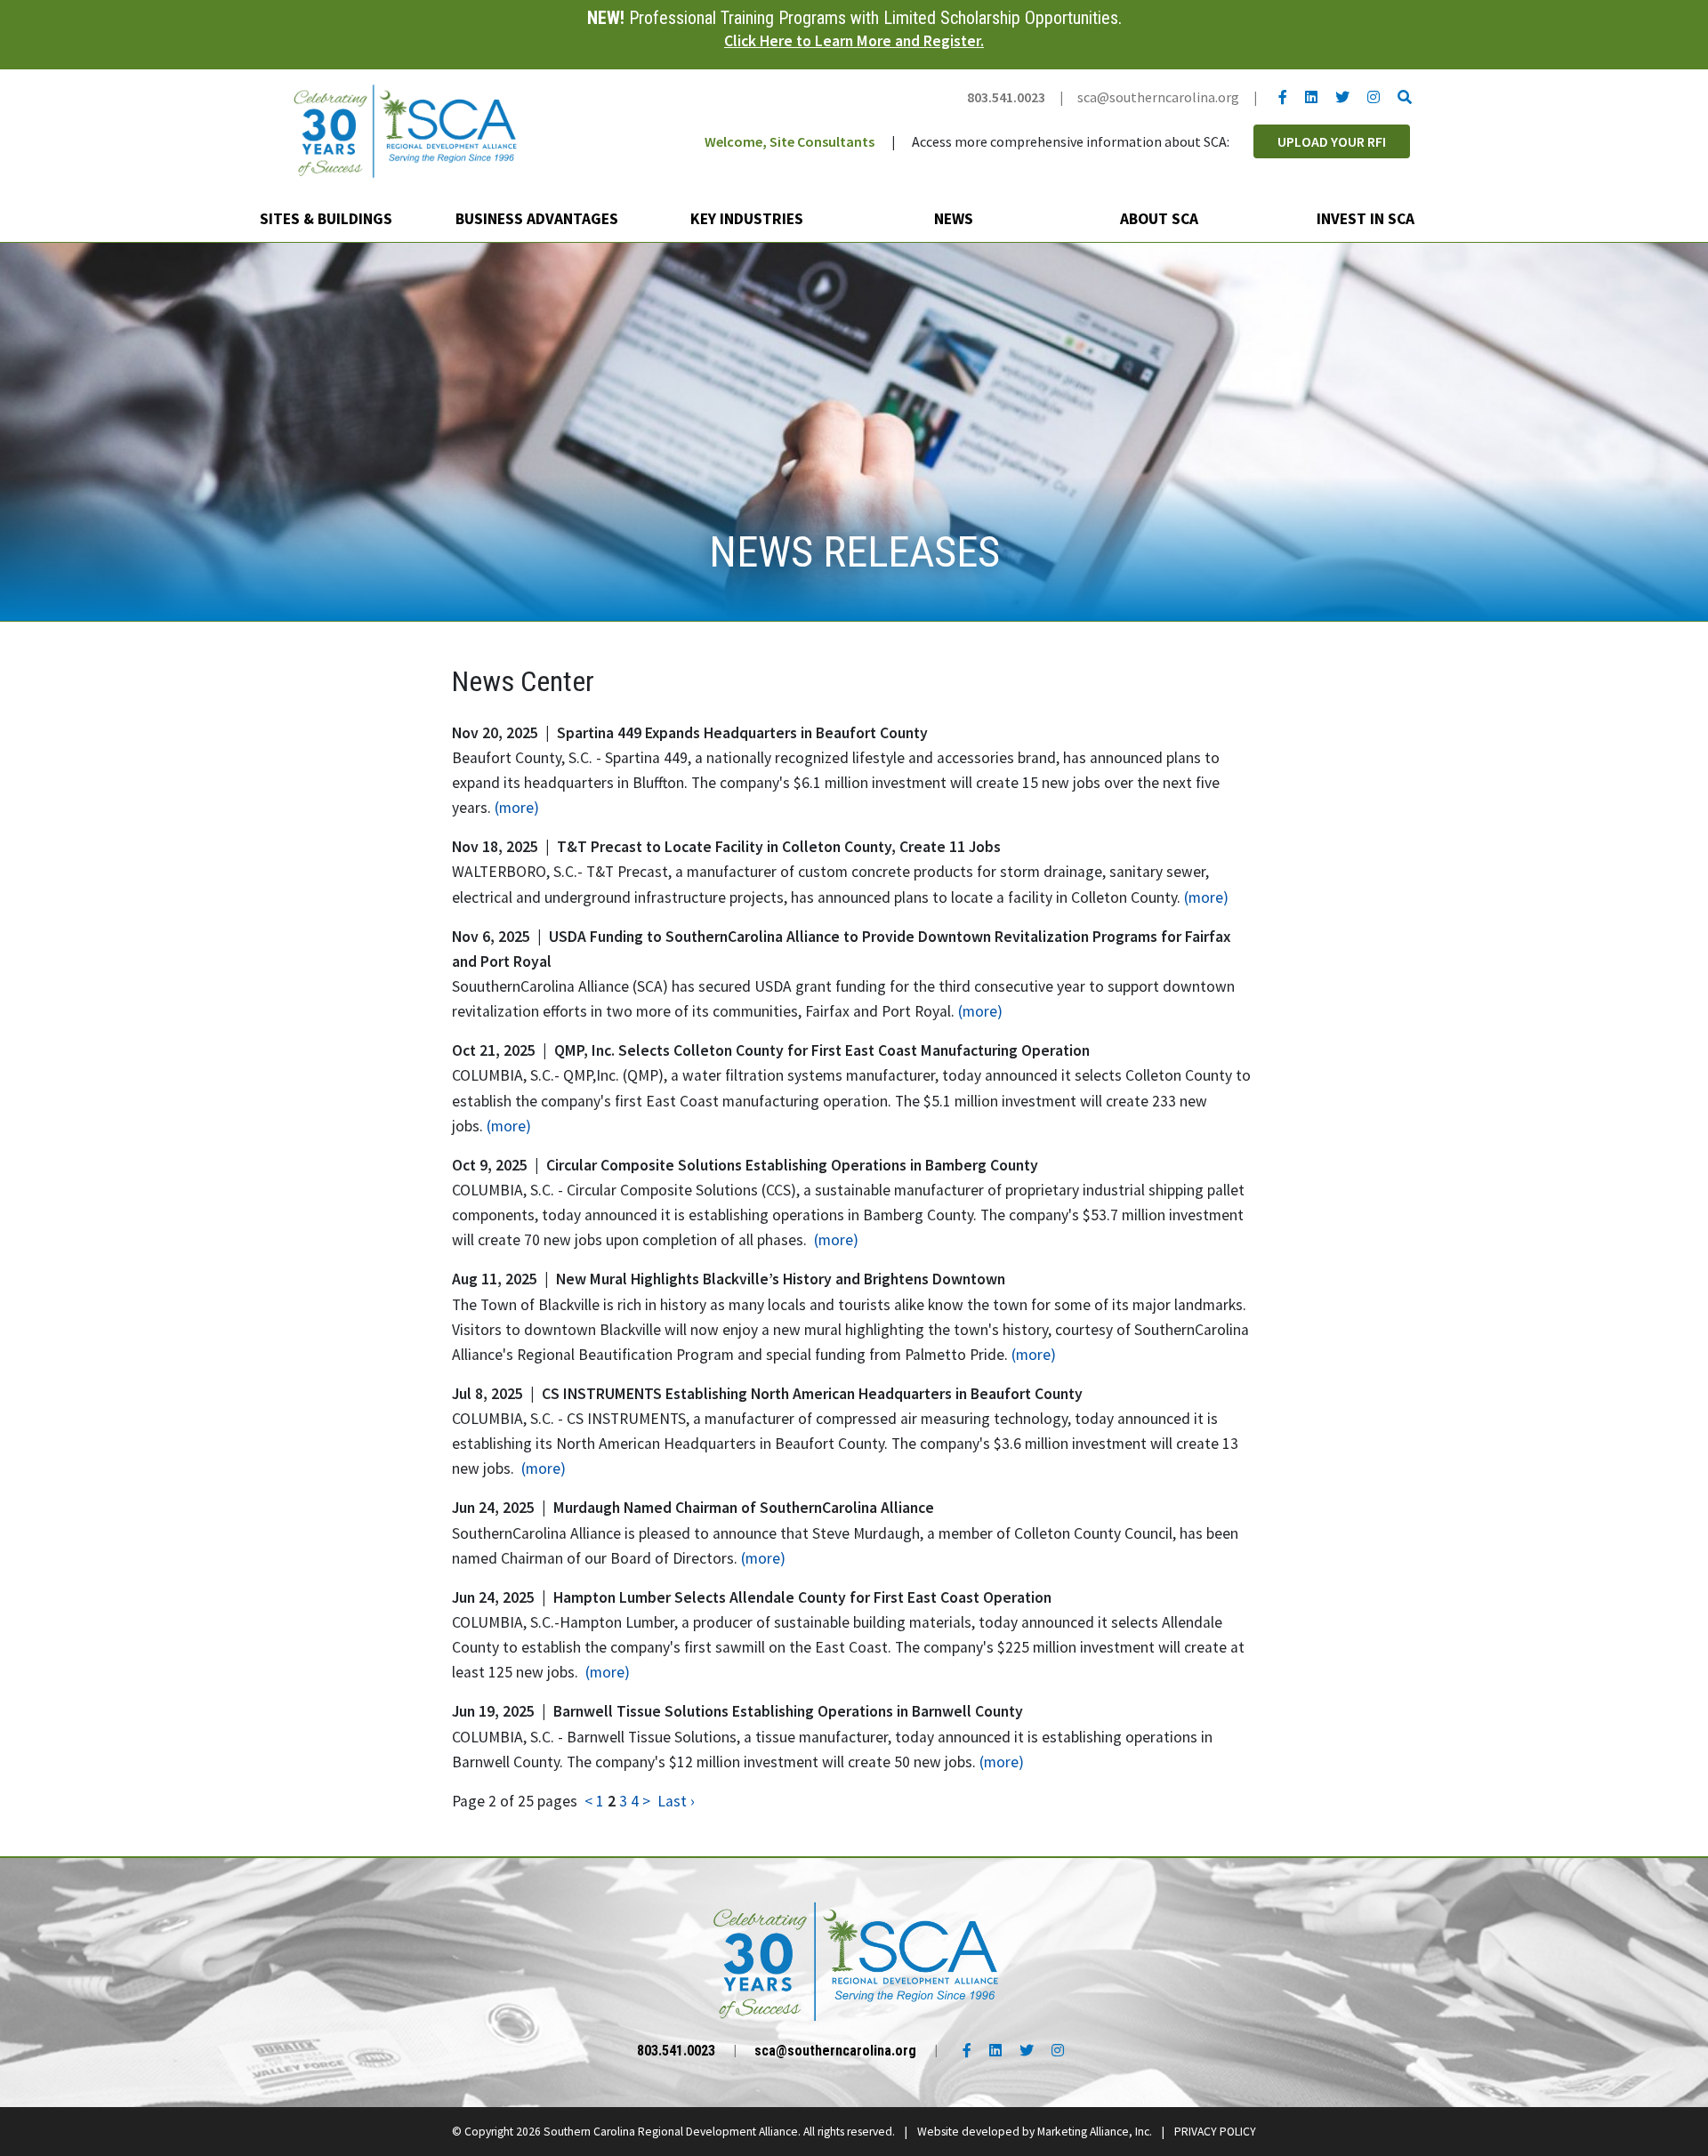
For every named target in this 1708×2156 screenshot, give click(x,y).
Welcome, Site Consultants (790, 141)
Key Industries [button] (749, 219)
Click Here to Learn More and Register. (854, 41)
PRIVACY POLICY (1215, 2132)
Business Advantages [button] (539, 219)
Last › (676, 1801)
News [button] (955, 219)
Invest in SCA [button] (1367, 219)
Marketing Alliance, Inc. (1095, 2132)
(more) (517, 808)
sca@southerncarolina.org (1158, 97)
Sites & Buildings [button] (328, 219)
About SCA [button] (1161, 219)
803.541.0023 (1006, 97)
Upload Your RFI (1332, 141)
